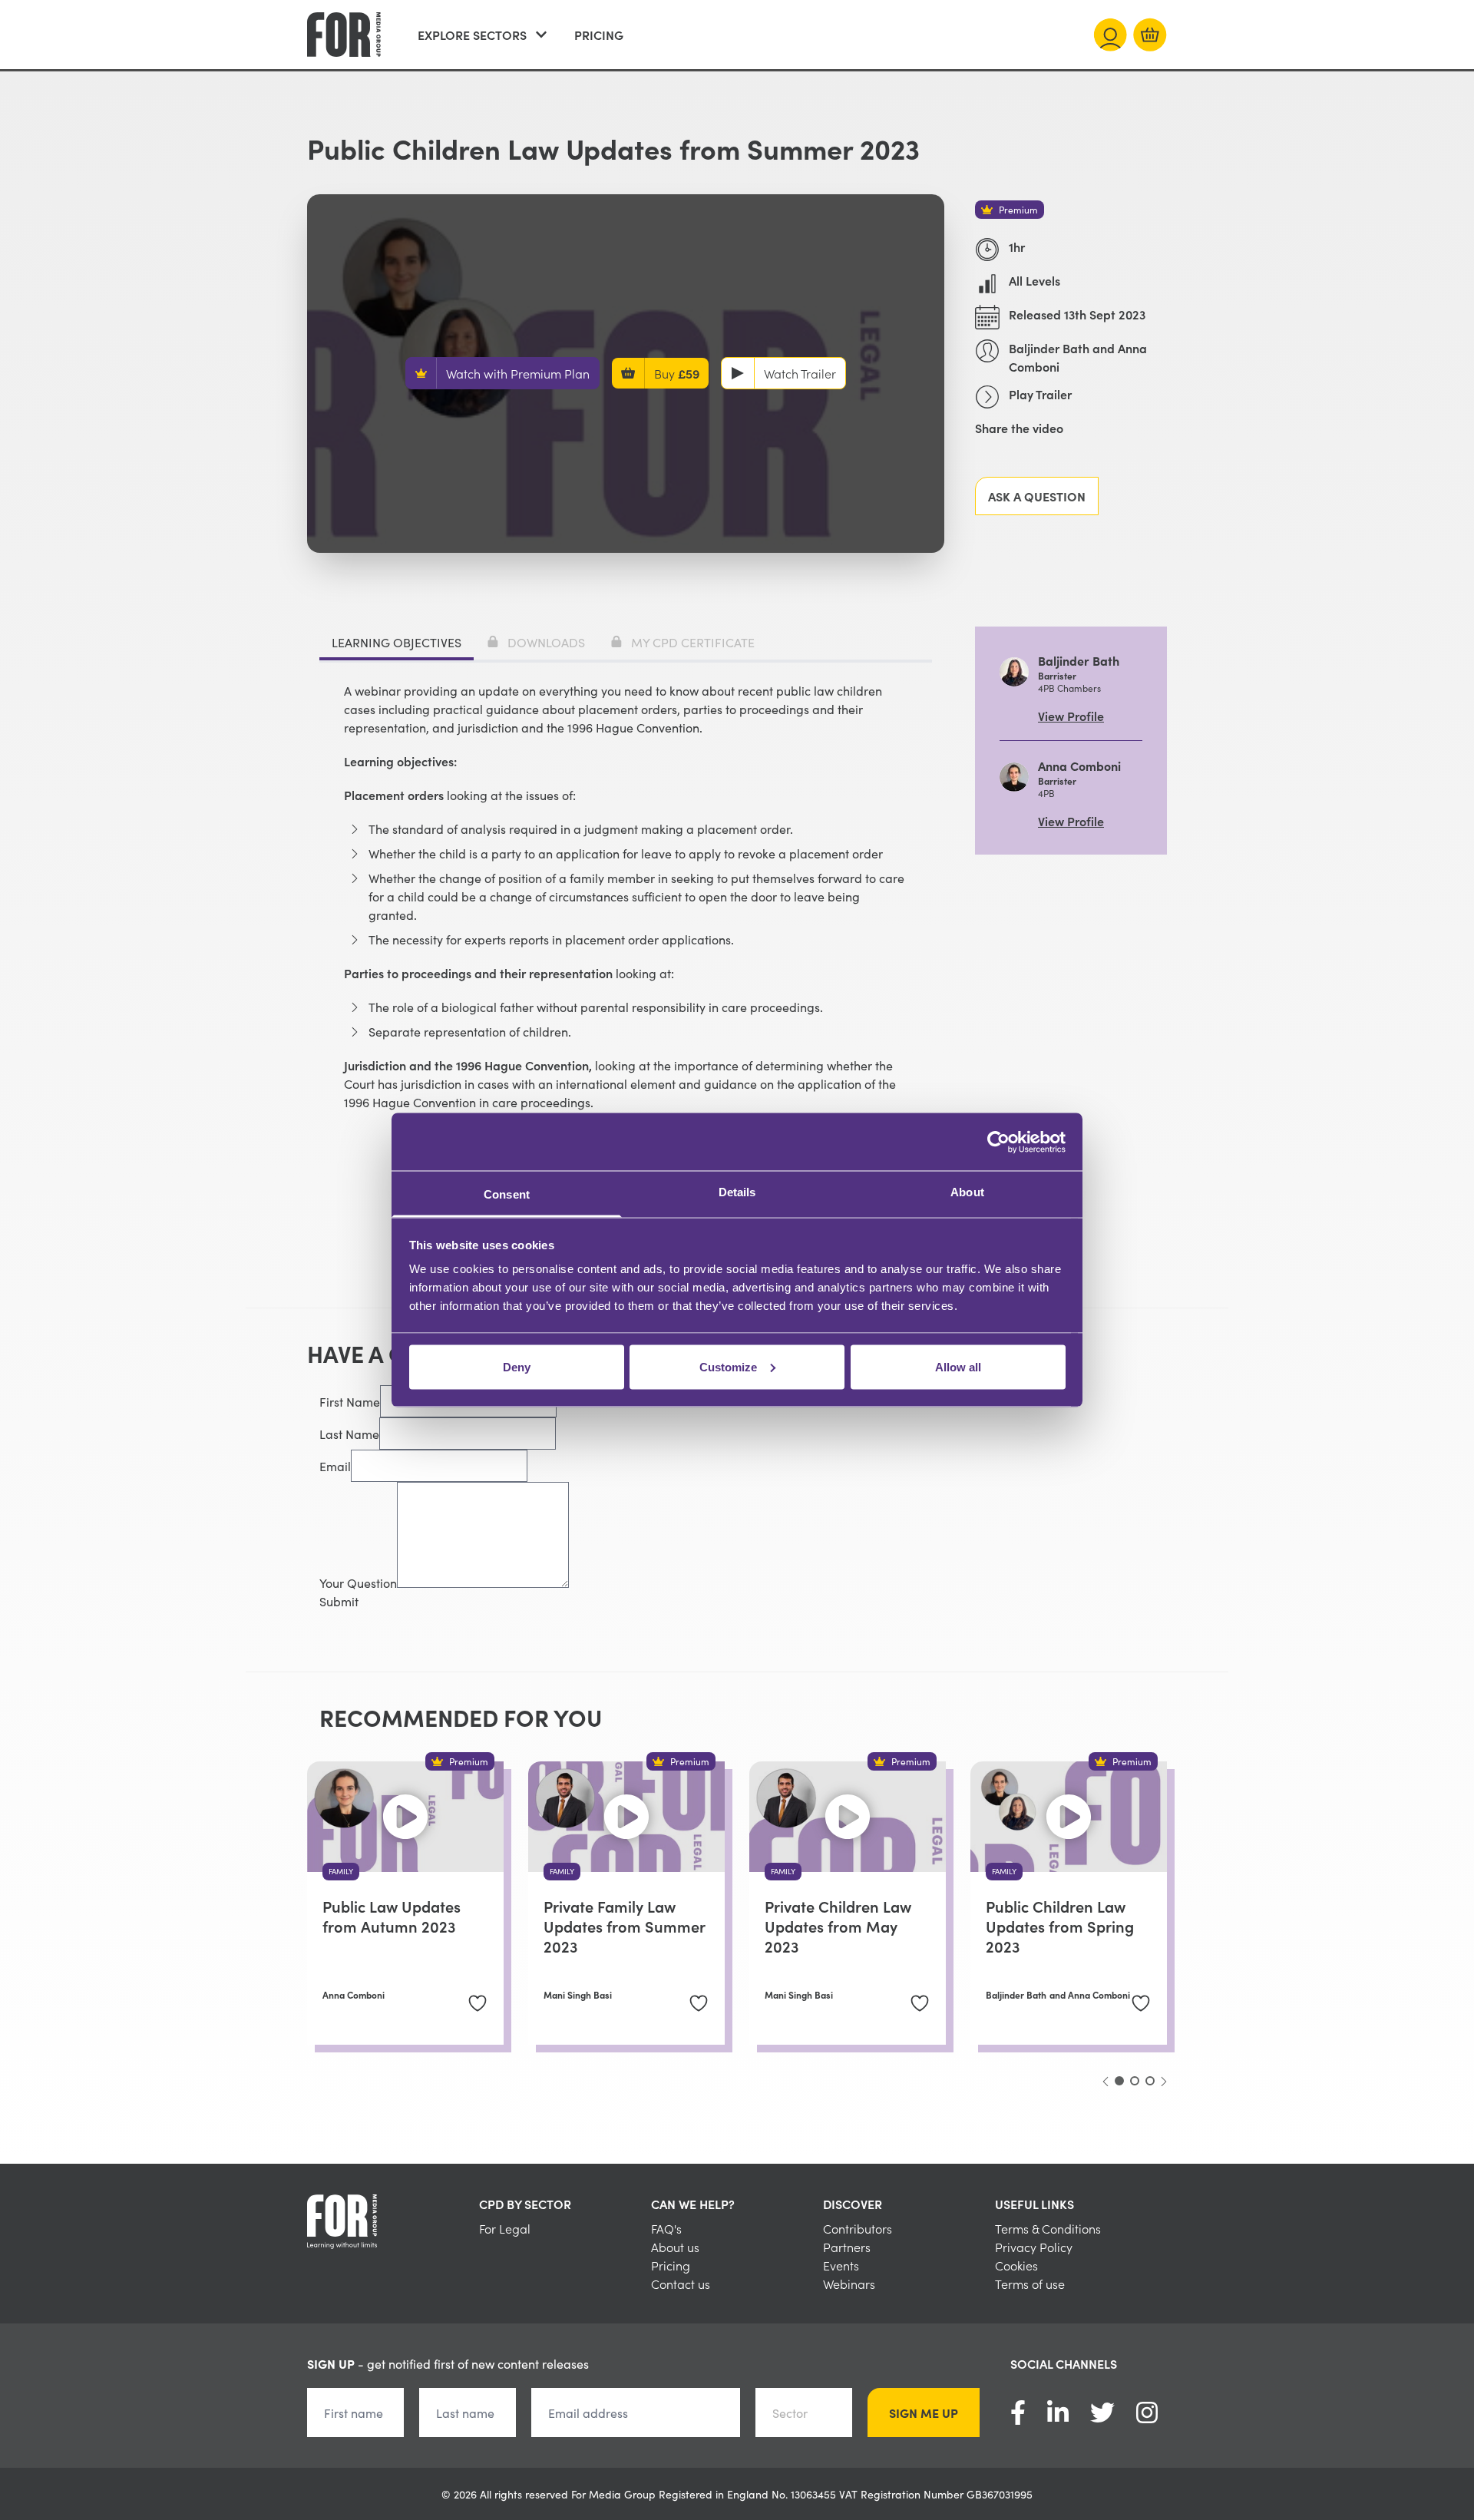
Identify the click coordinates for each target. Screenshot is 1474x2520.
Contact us (681, 2284)
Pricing (599, 35)
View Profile (1071, 716)
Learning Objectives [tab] (397, 642)
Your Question (358, 1582)
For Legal (505, 2228)
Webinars (849, 2284)
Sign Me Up (924, 2413)
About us (675, 2247)
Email (335, 1466)
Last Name (349, 1434)
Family (341, 1871)
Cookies (1016, 2265)
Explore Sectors (472, 35)
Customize (728, 1366)
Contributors (858, 2228)
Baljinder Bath (1016, 1995)
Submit (339, 1601)
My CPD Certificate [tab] (693, 642)
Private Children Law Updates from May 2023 (838, 1926)
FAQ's (666, 2228)
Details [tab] (737, 1192)
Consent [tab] (507, 1194)
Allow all (958, 1366)
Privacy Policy (1034, 2247)
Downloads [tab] (546, 642)
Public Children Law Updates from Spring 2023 (1060, 1926)
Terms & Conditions (1048, 2228)
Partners (847, 2247)
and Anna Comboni (1090, 1995)
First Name (350, 1401)
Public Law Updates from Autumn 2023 (392, 1916)
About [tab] (967, 1192)
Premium (1018, 209)
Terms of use (1030, 2284)
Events (841, 2265)
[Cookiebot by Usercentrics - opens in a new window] (998, 1142)
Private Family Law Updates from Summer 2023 (624, 1926)
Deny (517, 1366)
